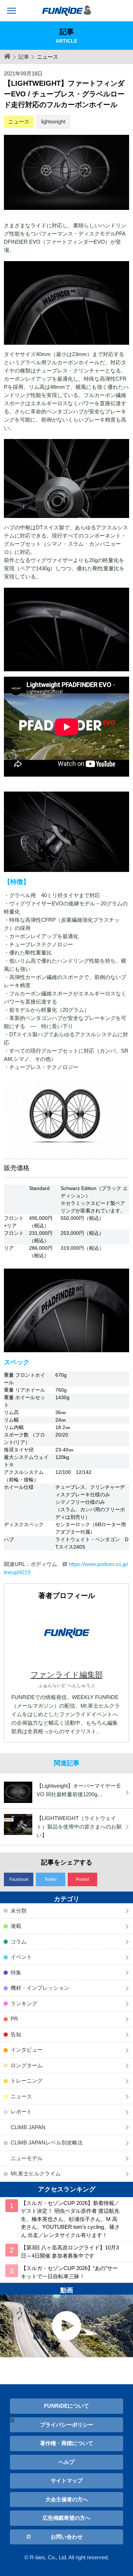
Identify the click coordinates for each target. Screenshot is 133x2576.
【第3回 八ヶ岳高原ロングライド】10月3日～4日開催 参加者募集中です (70, 2252)
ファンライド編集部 (67, 1675)
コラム (19, 1942)
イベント (21, 1957)
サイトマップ (67, 2480)
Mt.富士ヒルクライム (36, 2173)
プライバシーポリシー (67, 2425)
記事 (24, 57)
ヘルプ (66, 2462)
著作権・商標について (67, 2443)
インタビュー (27, 2050)
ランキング (24, 2003)
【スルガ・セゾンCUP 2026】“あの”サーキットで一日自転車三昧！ (69, 2272)
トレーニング (27, 2081)
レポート (21, 2112)
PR (14, 2019)
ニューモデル (27, 2158)
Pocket (82, 1879)
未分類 (19, 1911)
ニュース (19, 121)
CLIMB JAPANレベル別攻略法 (47, 2143)
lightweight (53, 121)
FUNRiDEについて (66, 2406)
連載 (16, 1926)
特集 (16, 1972)
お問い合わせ (67, 2537)
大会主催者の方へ (67, 2499)
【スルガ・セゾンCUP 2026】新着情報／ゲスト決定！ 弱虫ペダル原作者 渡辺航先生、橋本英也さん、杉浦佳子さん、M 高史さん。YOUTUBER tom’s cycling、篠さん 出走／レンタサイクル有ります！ (70, 2219)
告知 (16, 2034)
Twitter (51, 1879)
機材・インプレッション (40, 1988)
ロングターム (27, 2065)
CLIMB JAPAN (28, 2127)
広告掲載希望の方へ (66, 2518)
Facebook (19, 1879)
